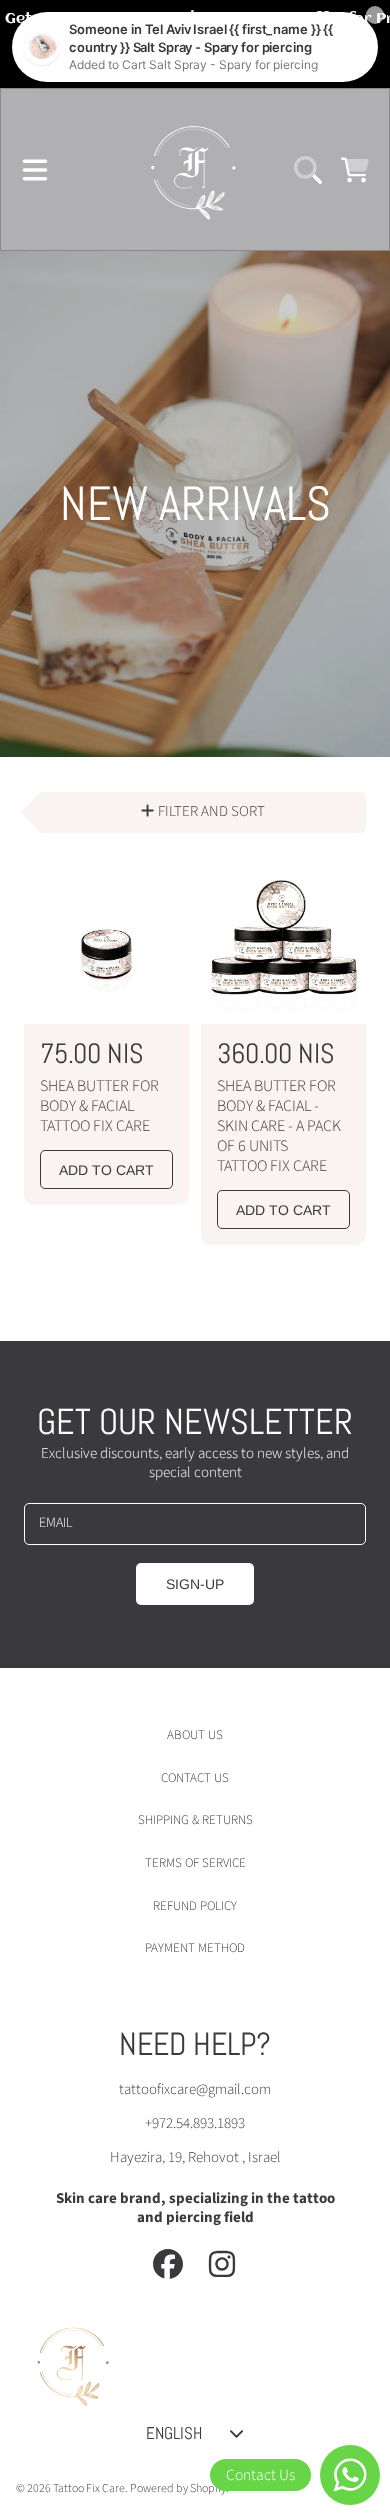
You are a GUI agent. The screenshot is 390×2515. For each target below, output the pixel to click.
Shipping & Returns (195, 1820)
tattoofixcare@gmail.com (195, 2089)
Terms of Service (195, 1863)
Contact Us (195, 1778)
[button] (35, 170)
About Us (195, 1735)
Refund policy (195, 1906)
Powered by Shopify (178, 2488)
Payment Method (195, 1948)
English (174, 2433)
